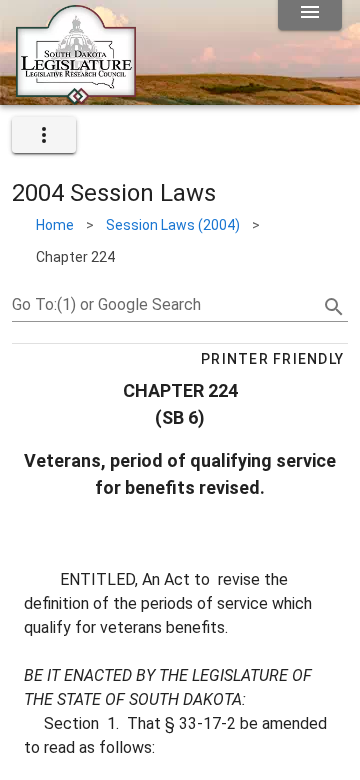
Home (55, 225)
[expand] (44, 135)
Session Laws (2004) (173, 225)
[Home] (76, 97)
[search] (334, 307)
